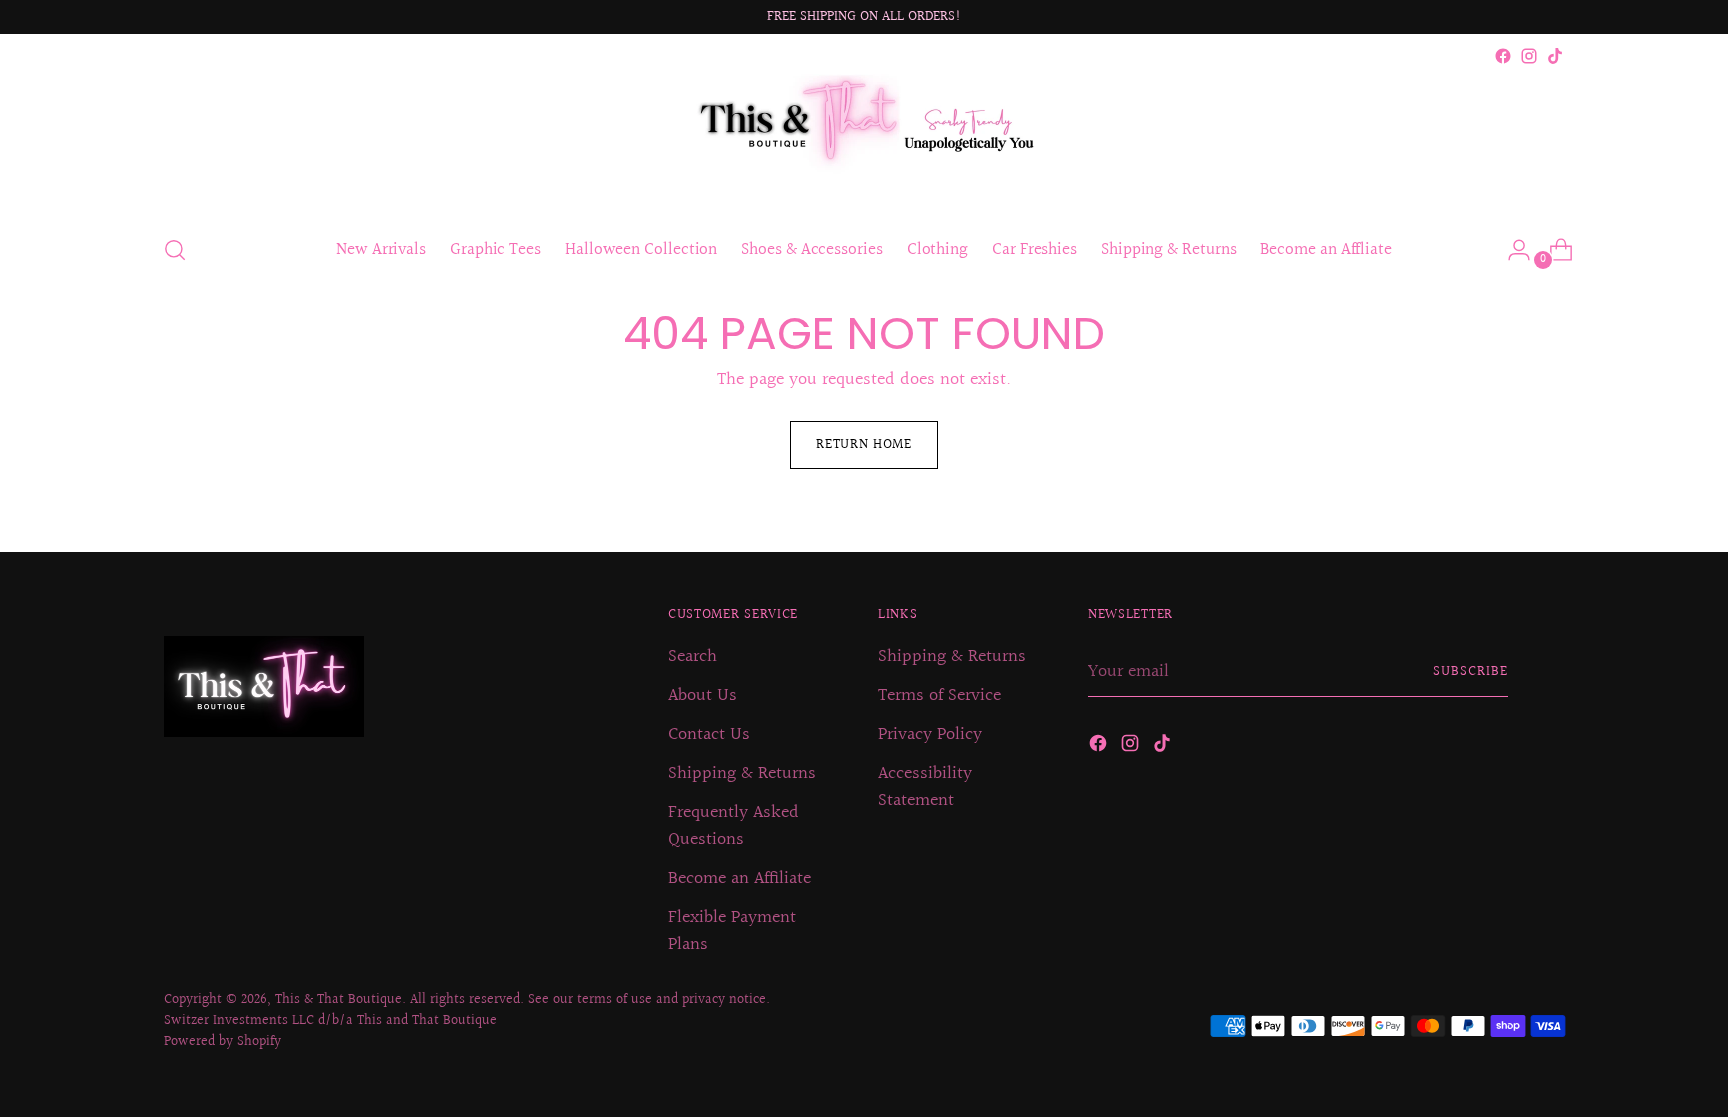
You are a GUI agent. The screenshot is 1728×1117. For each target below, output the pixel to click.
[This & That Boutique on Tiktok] (1555, 56)
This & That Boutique (338, 1000)
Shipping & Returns (742, 773)
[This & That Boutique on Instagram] (1529, 56)
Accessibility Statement (925, 787)
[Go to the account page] (1511, 250)
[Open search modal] (175, 250)
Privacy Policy (930, 734)
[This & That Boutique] (864, 143)
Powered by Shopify (222, 1042)
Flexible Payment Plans (732, 931)
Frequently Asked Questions (733, 826)
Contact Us (709, 734)
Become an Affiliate (739, 878)
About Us (702, 695)
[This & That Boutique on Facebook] (1503, 56)
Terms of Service (939, 695)
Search (692, 656)
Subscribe (1470, 672)
